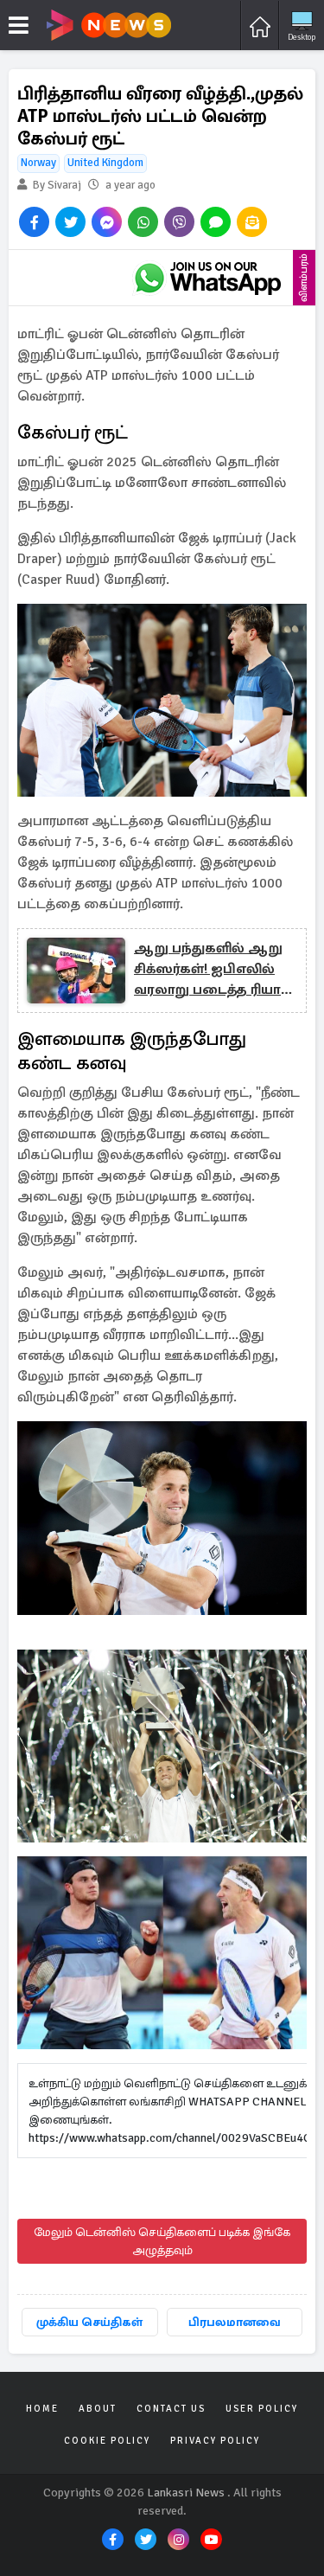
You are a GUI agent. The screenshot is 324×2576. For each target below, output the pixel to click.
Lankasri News (186, 2493)
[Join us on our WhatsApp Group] (207, 278)
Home (42, 2409)
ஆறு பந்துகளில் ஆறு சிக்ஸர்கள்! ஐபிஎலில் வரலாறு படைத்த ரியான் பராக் (215, 970)
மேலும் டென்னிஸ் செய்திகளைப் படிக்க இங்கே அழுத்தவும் (162, 2241)
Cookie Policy (107, 2441)
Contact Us (171, 2409)
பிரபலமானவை (235, 2322)
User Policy (262, 2409)
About (98, 2409)
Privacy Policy (215, 2441)
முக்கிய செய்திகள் (89, 2322)
